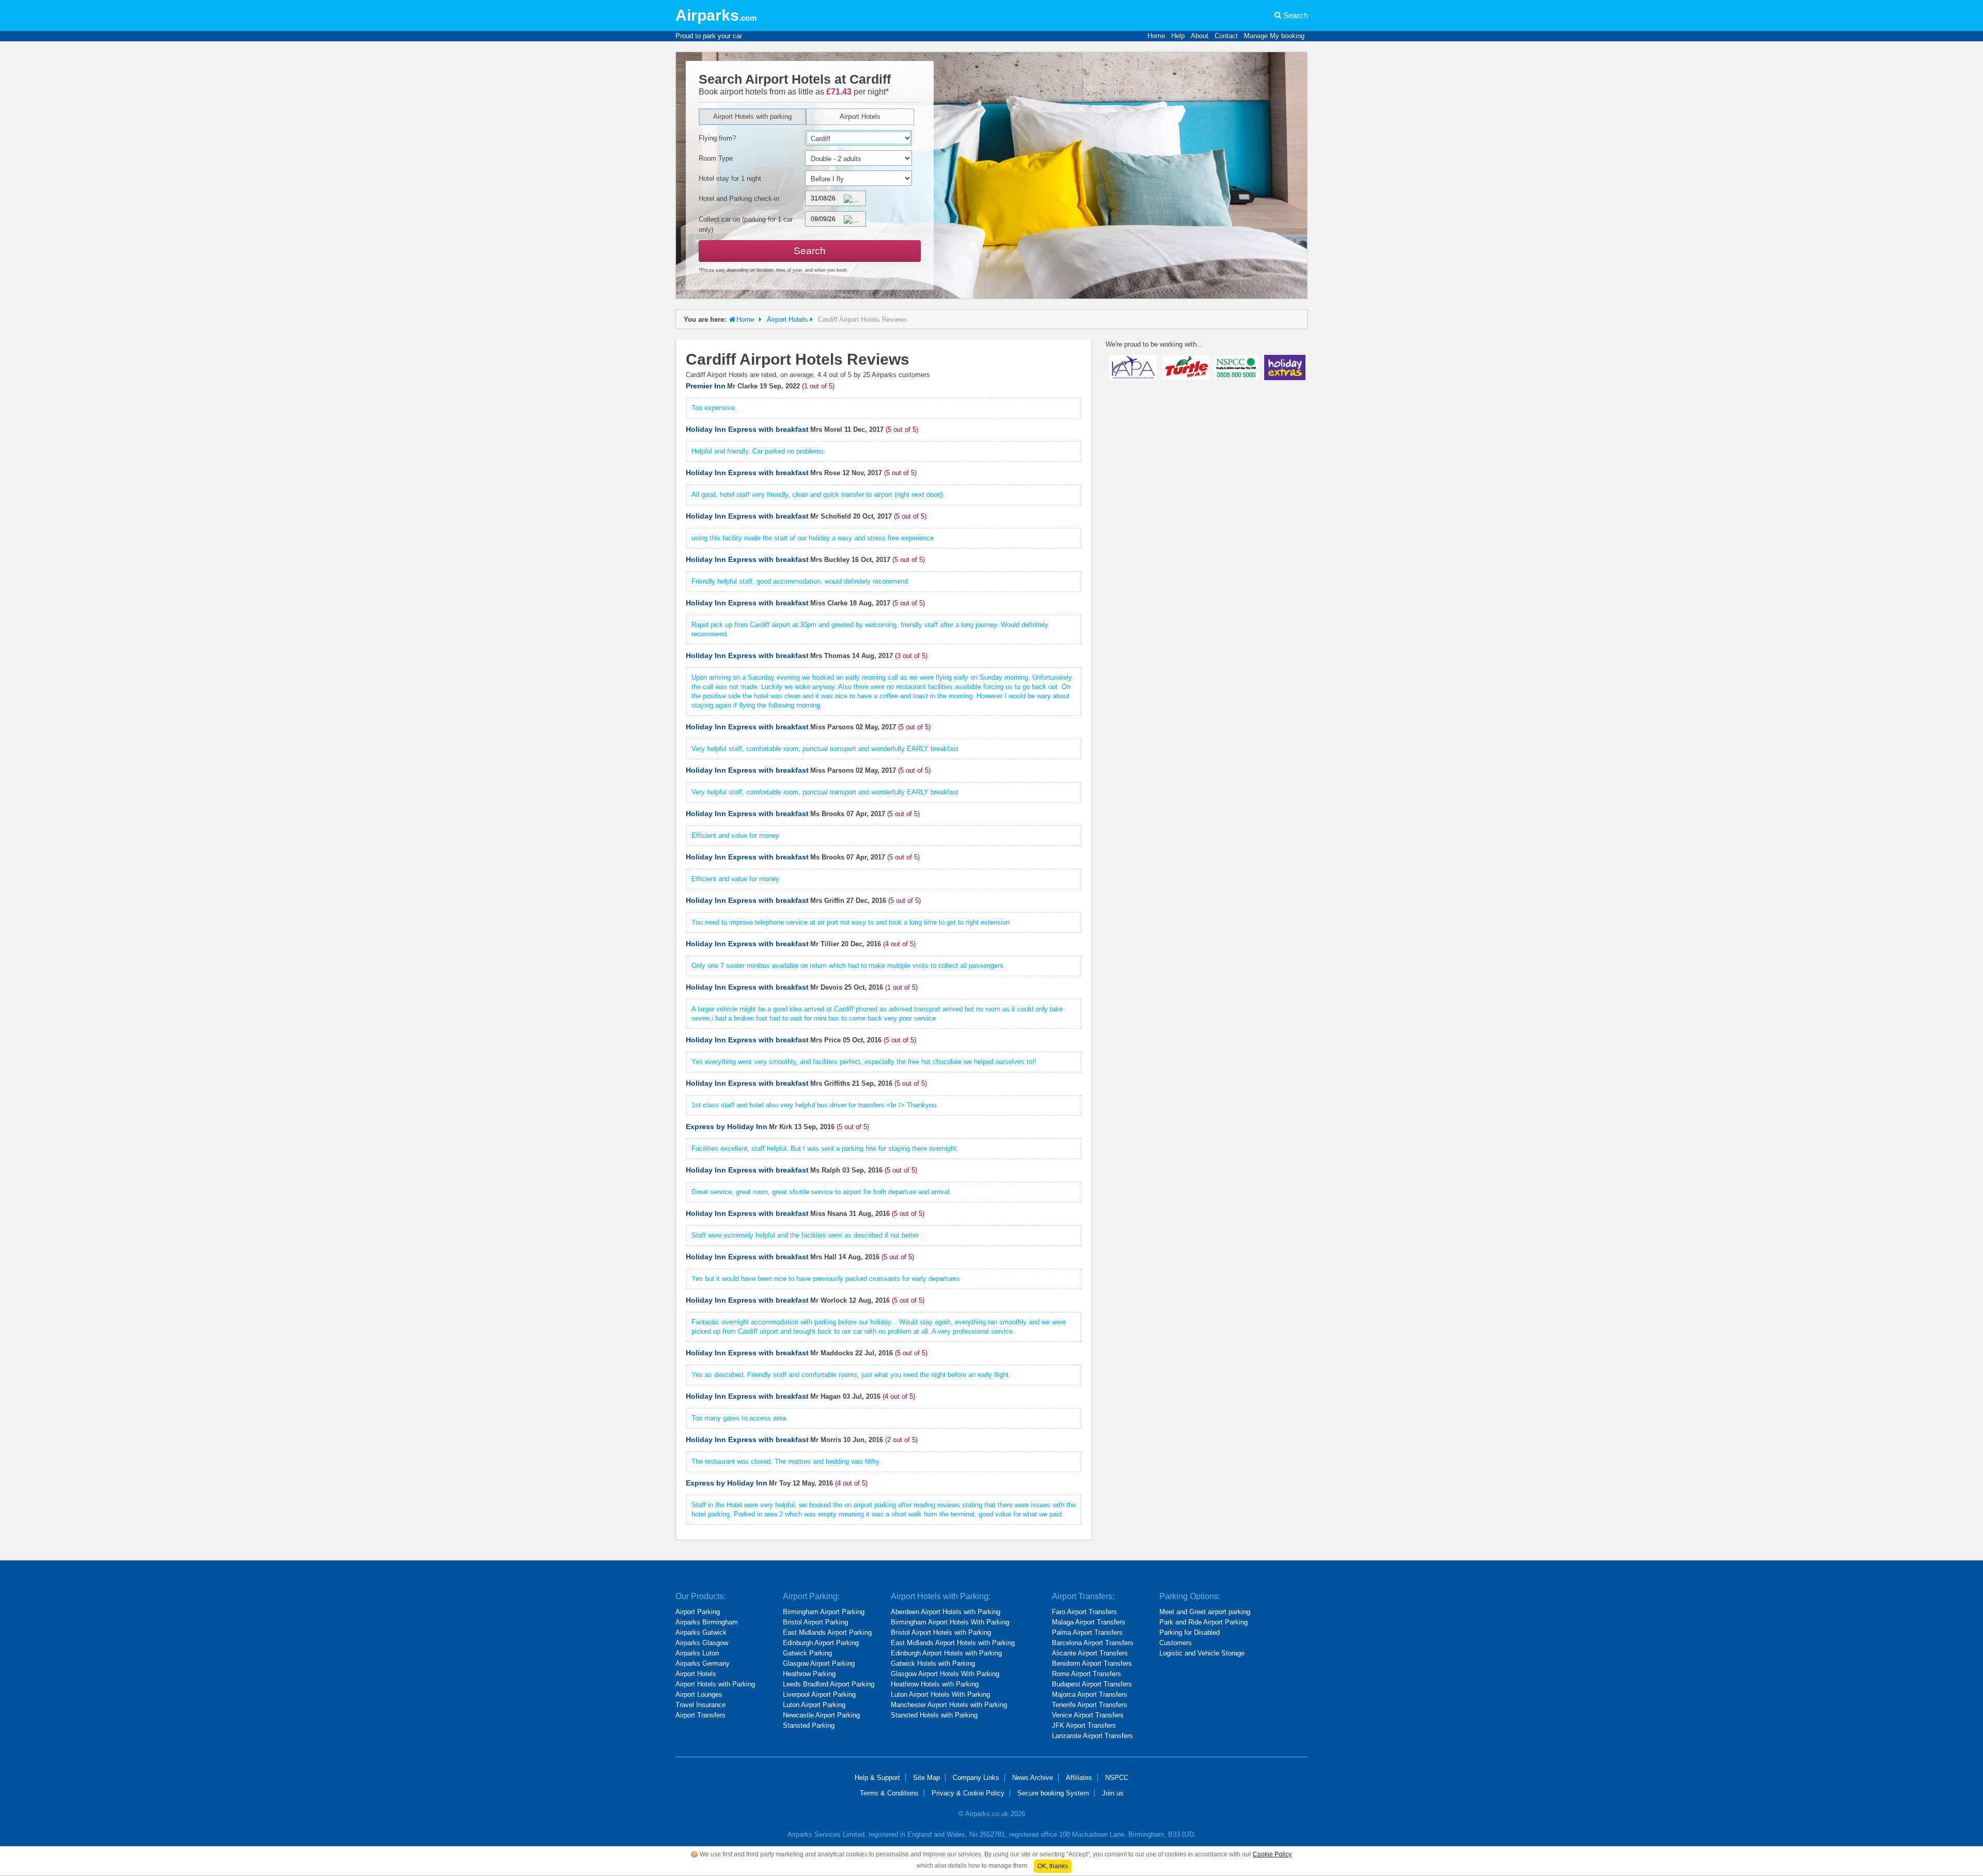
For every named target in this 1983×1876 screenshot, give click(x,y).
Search (1295, 15)
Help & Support (877, 1778)
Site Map (926, 1778)
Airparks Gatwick (701, 1632)
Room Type (716, 158)
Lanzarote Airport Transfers (1092, 1736)
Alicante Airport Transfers (1090, 1653)
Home (1156, 36)
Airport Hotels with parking (752, 116)
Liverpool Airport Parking (819, 1694)
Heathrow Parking (809, 1674)
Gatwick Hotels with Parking (933, 1663)
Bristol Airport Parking (815, 1622)
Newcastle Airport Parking (821, 1715)
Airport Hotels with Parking (715, 1684)
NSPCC (1117, 1778)
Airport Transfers (701, 1715)
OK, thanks (1053, 1866)
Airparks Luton (697, 1653)
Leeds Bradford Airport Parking (829, 1684)
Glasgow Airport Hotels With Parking (945, 1674)
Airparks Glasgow (702, 1643)
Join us (1113, 1793)
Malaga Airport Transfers (1089, 1622)
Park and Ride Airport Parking (1203, 1622)
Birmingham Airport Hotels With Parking (950, 1622)
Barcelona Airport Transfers (1093, 1643)
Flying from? (717, 138)
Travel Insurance (701, 1705)
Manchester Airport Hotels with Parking (949, 1705)
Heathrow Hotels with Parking (935, 1684)
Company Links (976, 1778)
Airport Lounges (699, 1694)
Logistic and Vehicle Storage (1202, 1653)
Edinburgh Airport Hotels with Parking (946, 1653)
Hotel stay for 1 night (730, 178)
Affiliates (1079, 1778)
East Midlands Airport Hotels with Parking (953, 1643)
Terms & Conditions (889, 1793)
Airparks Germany (703, 1663)
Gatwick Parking (807, 1653)
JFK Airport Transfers (1084, 1725)
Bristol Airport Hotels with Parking (941, 1632)
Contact (1226, 36)
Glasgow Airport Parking (819, 1663)
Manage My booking (1274, 36)
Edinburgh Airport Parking (821, 1643)
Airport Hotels (860, 116)
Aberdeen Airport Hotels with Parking (946, 1612)
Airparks (716, 15)
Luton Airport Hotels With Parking (940, 1694)
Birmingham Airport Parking (824, 1612)
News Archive (1033, 1778)
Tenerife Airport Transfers (1090, 1705)
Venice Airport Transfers (1088, 1715)
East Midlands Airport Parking (827, 1632)
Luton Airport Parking (814, 1705)
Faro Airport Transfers (1084, 1612)
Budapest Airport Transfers (1092, 1684)
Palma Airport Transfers (1087, 1632)
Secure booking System (1053, 1793)
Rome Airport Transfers (1087, 1674)
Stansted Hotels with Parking (934, 1715)
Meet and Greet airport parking (1205, 1612)
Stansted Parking (809, 1725)
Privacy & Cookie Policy (968, 1793)
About (1200, 36)
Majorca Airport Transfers (1090, 1694)
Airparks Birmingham (707, 1622)
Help (1178, 36)
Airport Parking (698, 1612)
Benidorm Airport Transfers (1092, 1663)
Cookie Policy (1272, 1854)
